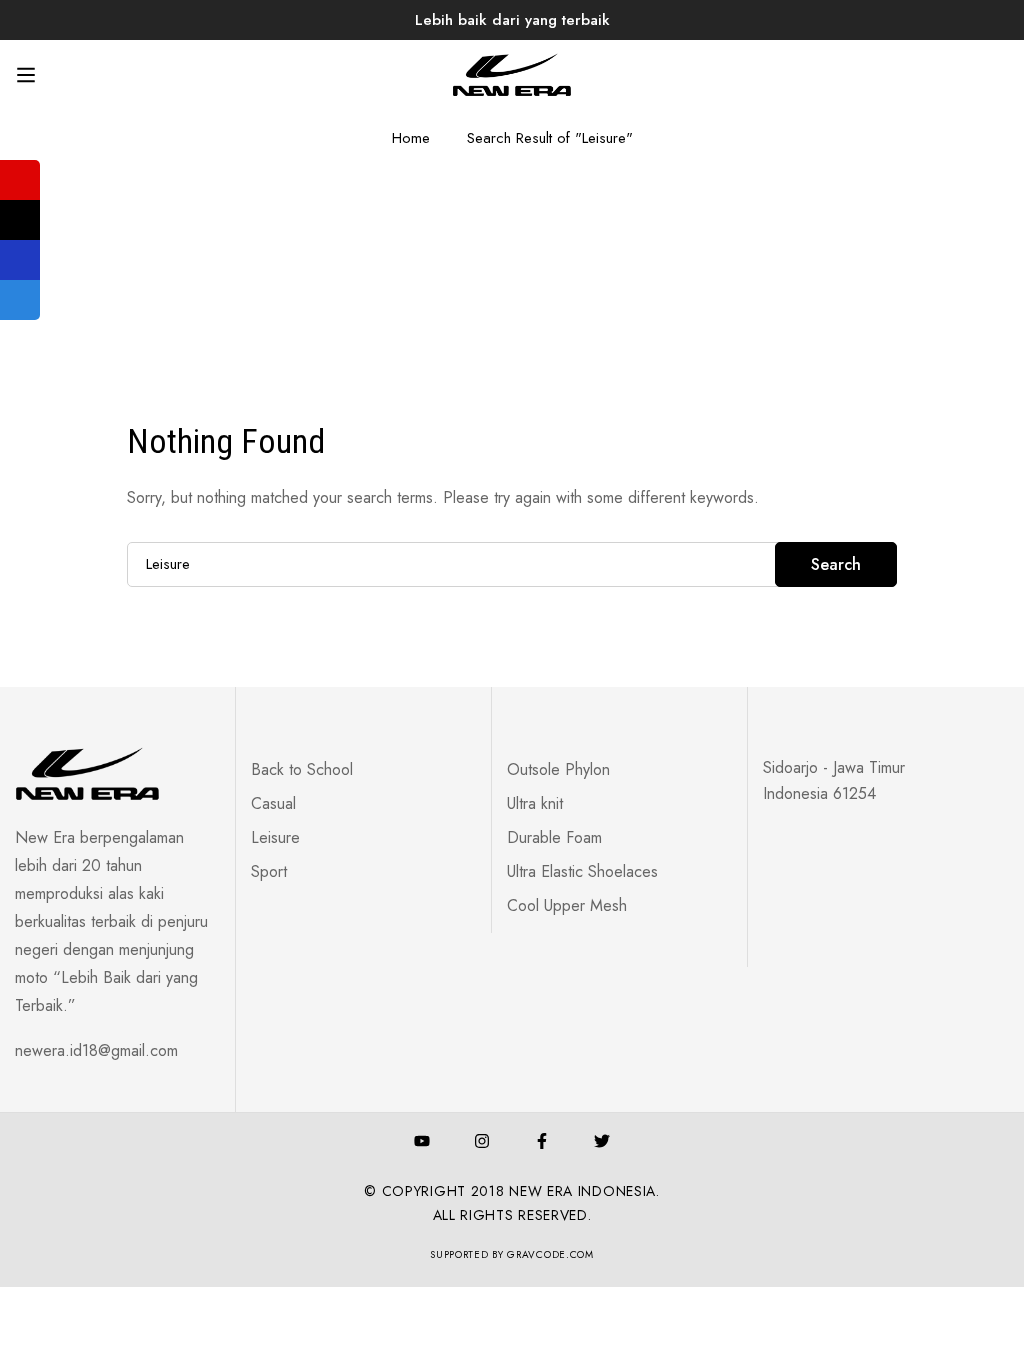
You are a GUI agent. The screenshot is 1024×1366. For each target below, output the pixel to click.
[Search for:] (512, 563)
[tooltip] (20, 180)
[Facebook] (542, 1141)
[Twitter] (602, 1141)
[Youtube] (422, 1141)
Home (411, 138)
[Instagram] (482, 1141)
